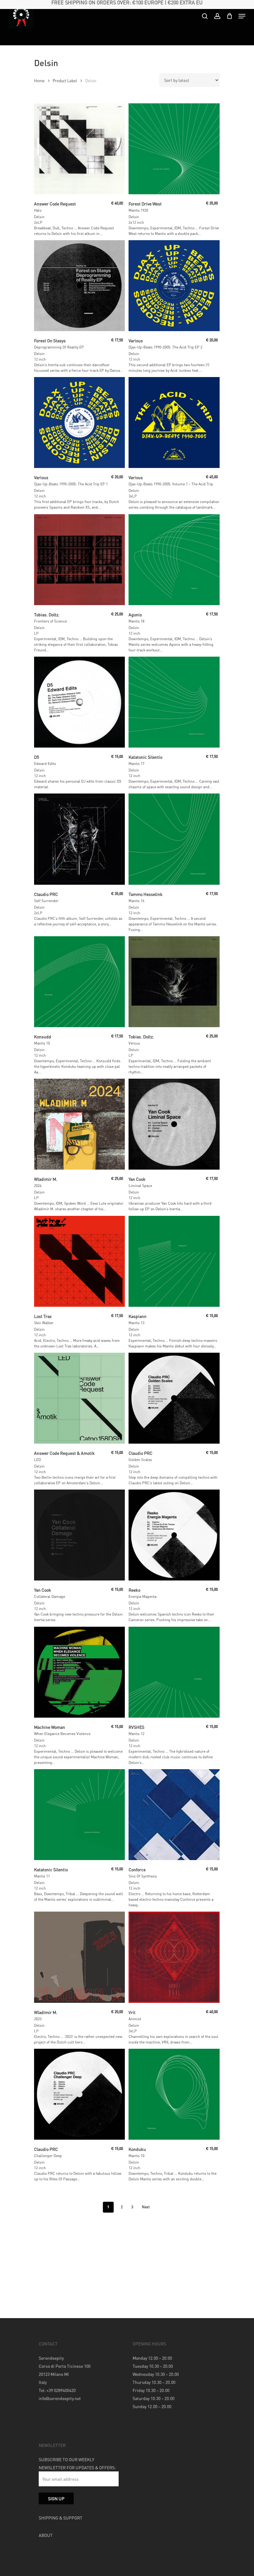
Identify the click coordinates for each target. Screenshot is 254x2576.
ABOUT (46, 2535)
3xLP (133, 496)
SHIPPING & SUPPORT (61, 2518)
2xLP (38, 222)
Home (39, 81)
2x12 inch (136, 222)
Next (146, 2207)
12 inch (40, 359)
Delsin (39, 217)
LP (36, 633)
